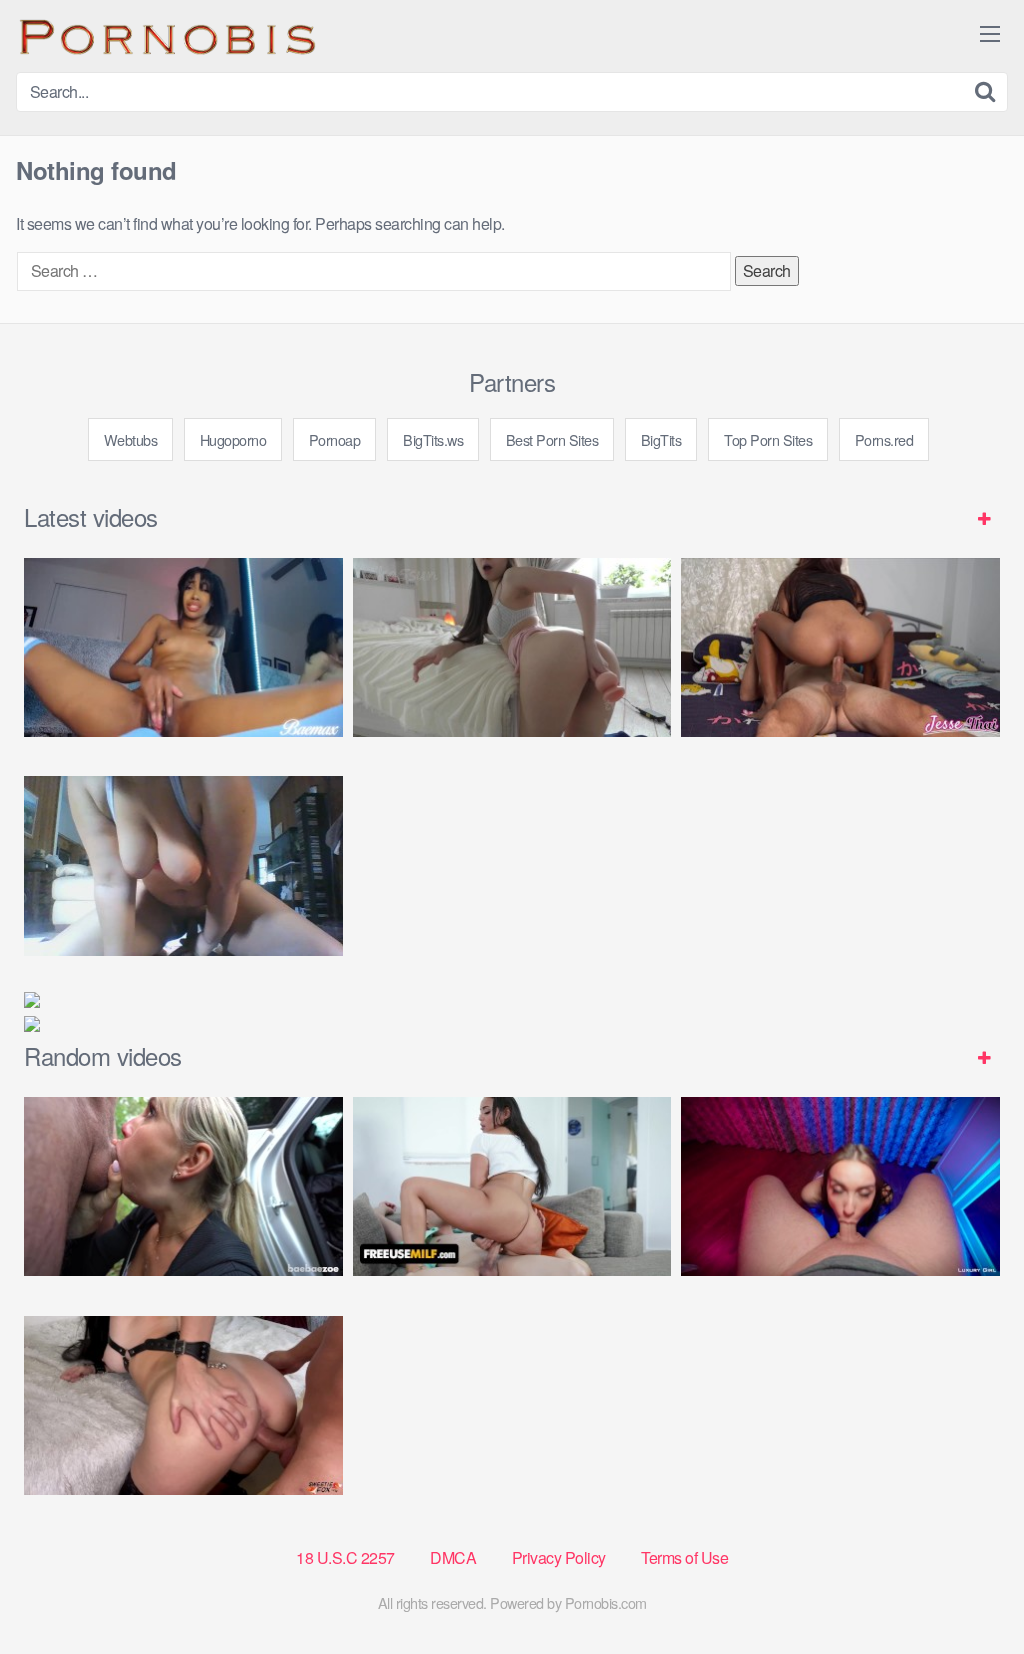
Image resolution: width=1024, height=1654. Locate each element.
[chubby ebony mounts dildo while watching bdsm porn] (183, 865)
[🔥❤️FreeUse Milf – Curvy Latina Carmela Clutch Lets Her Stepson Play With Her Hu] (512, 1186)
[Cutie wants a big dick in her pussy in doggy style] (512, 647)
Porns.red (884, 439)
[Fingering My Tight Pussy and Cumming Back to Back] (183, 647)
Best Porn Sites (552, 439)
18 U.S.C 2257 (345, 1557)
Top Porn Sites (768, 439)
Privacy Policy (559, 1557)
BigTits (661, 439)
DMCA (453, 1557)
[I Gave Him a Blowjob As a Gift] (840, 1186)
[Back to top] (969, 1590)
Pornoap (335, 439)
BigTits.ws (433, 439)
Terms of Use (684, 1557)
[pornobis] (166, 36)
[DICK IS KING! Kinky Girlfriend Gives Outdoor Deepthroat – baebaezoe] (183, 1186)
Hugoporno (233, 439)
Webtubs (131, 439)
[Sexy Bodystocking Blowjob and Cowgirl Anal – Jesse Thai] (840, 647)
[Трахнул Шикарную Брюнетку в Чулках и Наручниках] (183, 1405)
